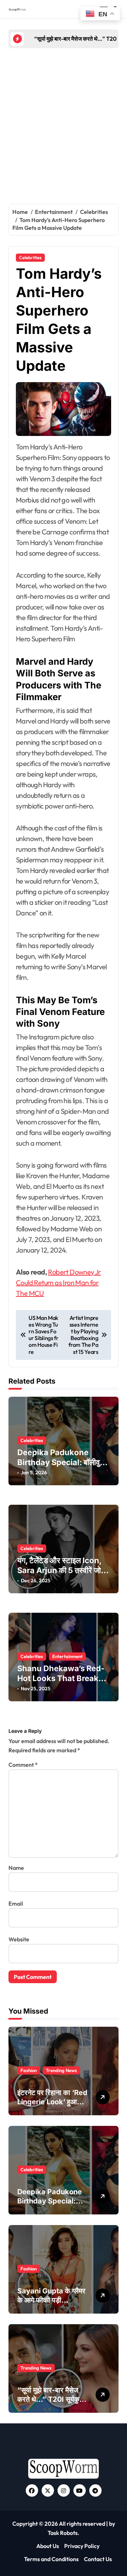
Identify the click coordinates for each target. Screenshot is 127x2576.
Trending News (61, 2070)
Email (16, 1903)
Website (19, 1939)
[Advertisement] (64, 123)
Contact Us (98, 2559)
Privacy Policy (82, 2546)
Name (16, 1868)
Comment (23, 1765)
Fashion (29, 2070)
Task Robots (63, 2533)
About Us (48, 2546)
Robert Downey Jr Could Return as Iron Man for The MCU (58, 1283)
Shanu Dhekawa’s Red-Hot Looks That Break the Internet (61, 1678)
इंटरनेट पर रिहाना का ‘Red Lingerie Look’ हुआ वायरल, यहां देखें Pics (52, 2102)
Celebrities (30, 257)
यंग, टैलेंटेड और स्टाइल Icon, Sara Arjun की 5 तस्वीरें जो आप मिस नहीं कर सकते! (59, 1570)
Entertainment (67, 1656)
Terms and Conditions (51, 2559)
